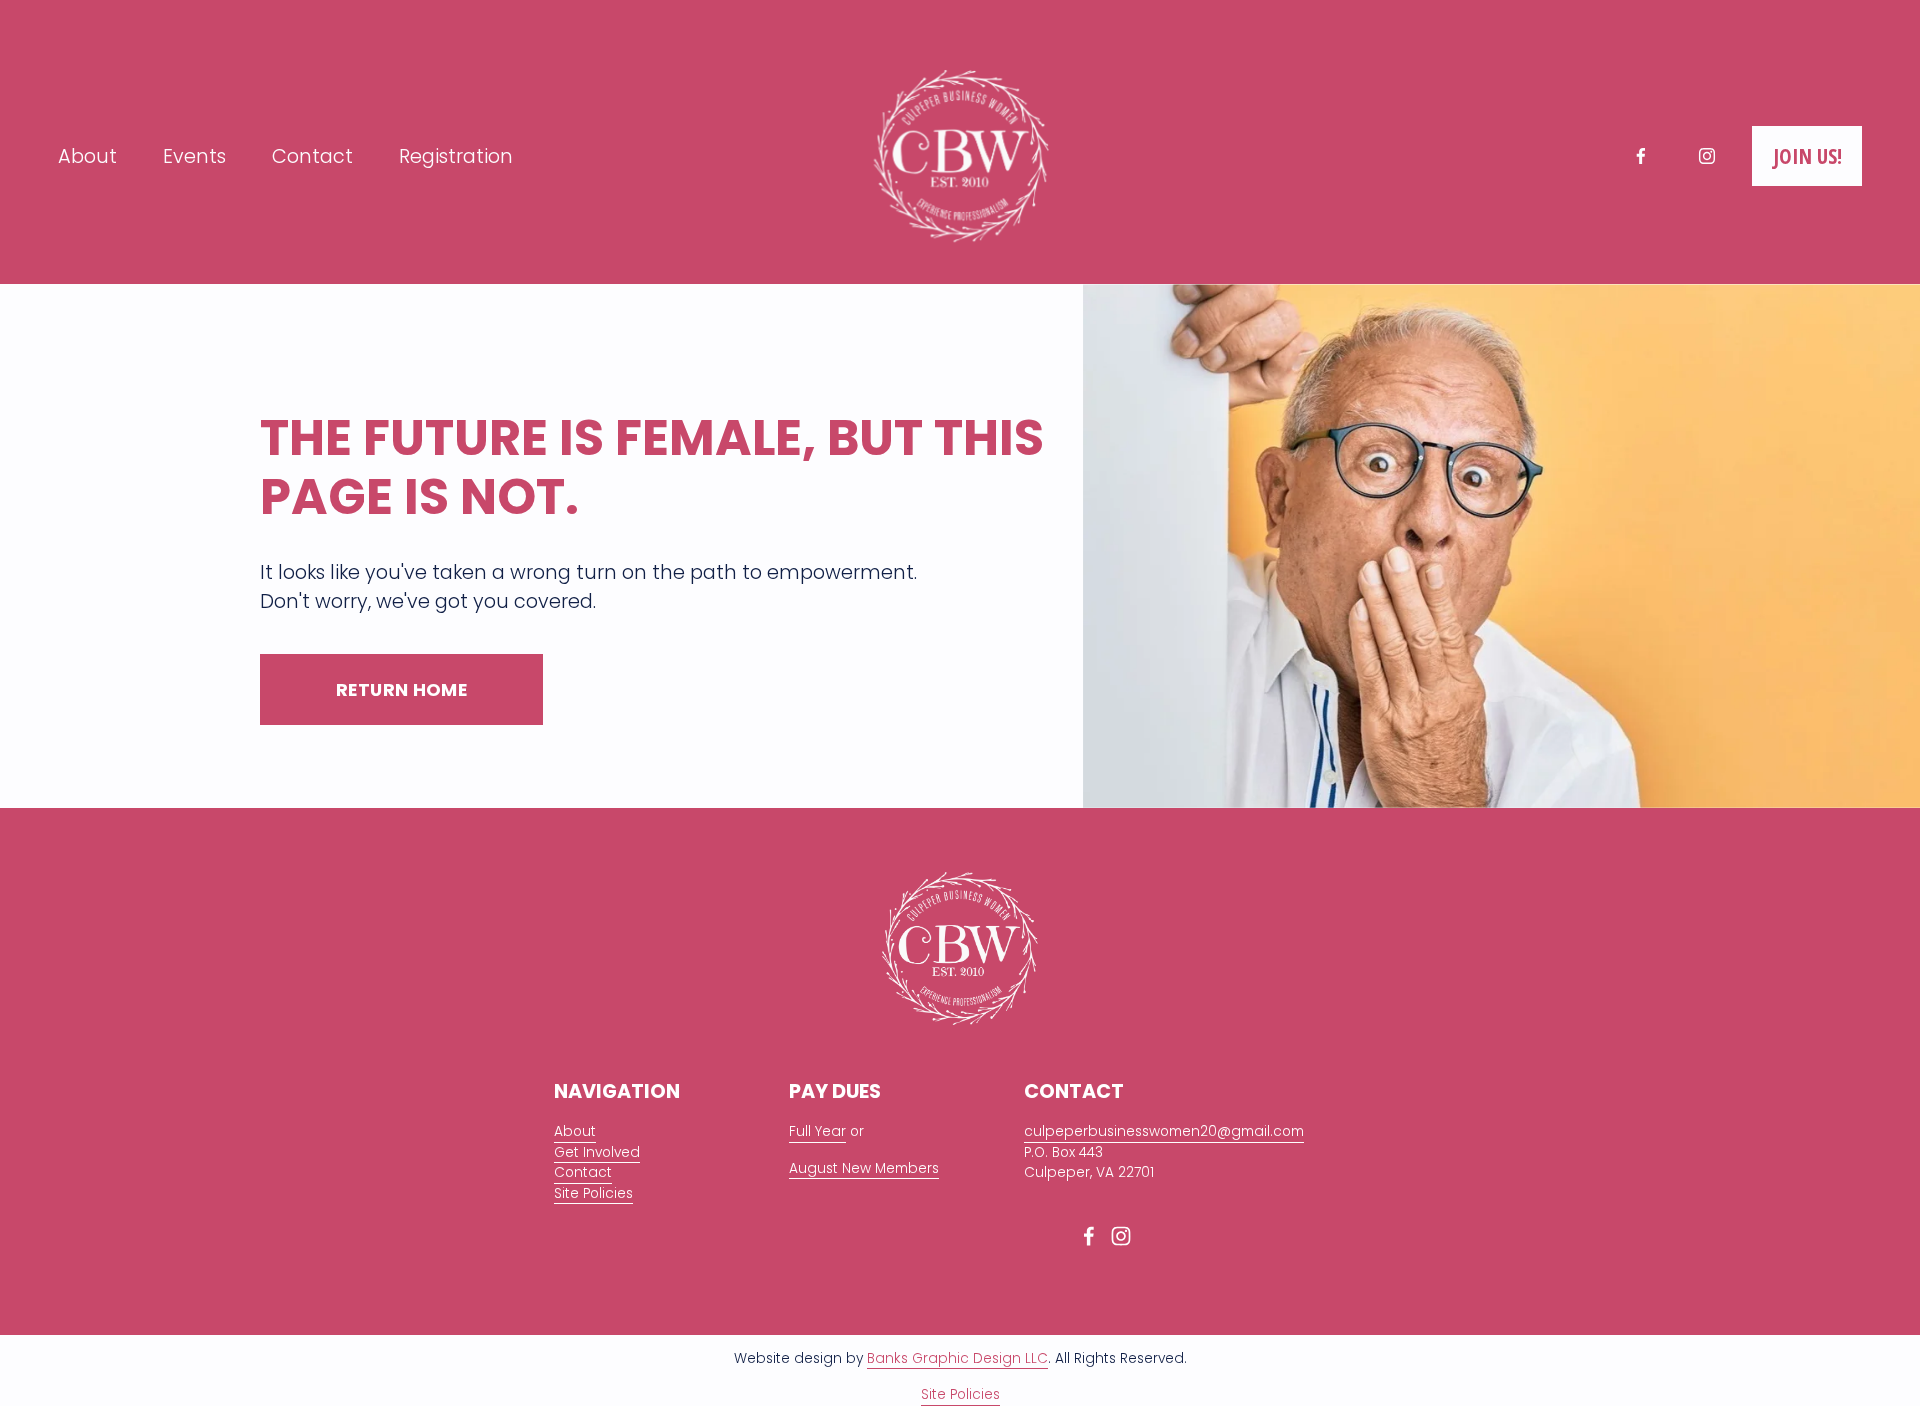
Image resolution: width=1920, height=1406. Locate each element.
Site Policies (593, 1193)
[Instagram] (1707, 156)
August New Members (864, 1168)
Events (194, 156)
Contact (312, 156)
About (87, 156)
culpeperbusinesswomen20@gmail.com (1164, 1131)
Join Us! (1807, 156)
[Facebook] (1641, 156)
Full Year (817, 1131)
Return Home (401, 689)
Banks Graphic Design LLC (957, 1358)
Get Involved (597, 1152)
